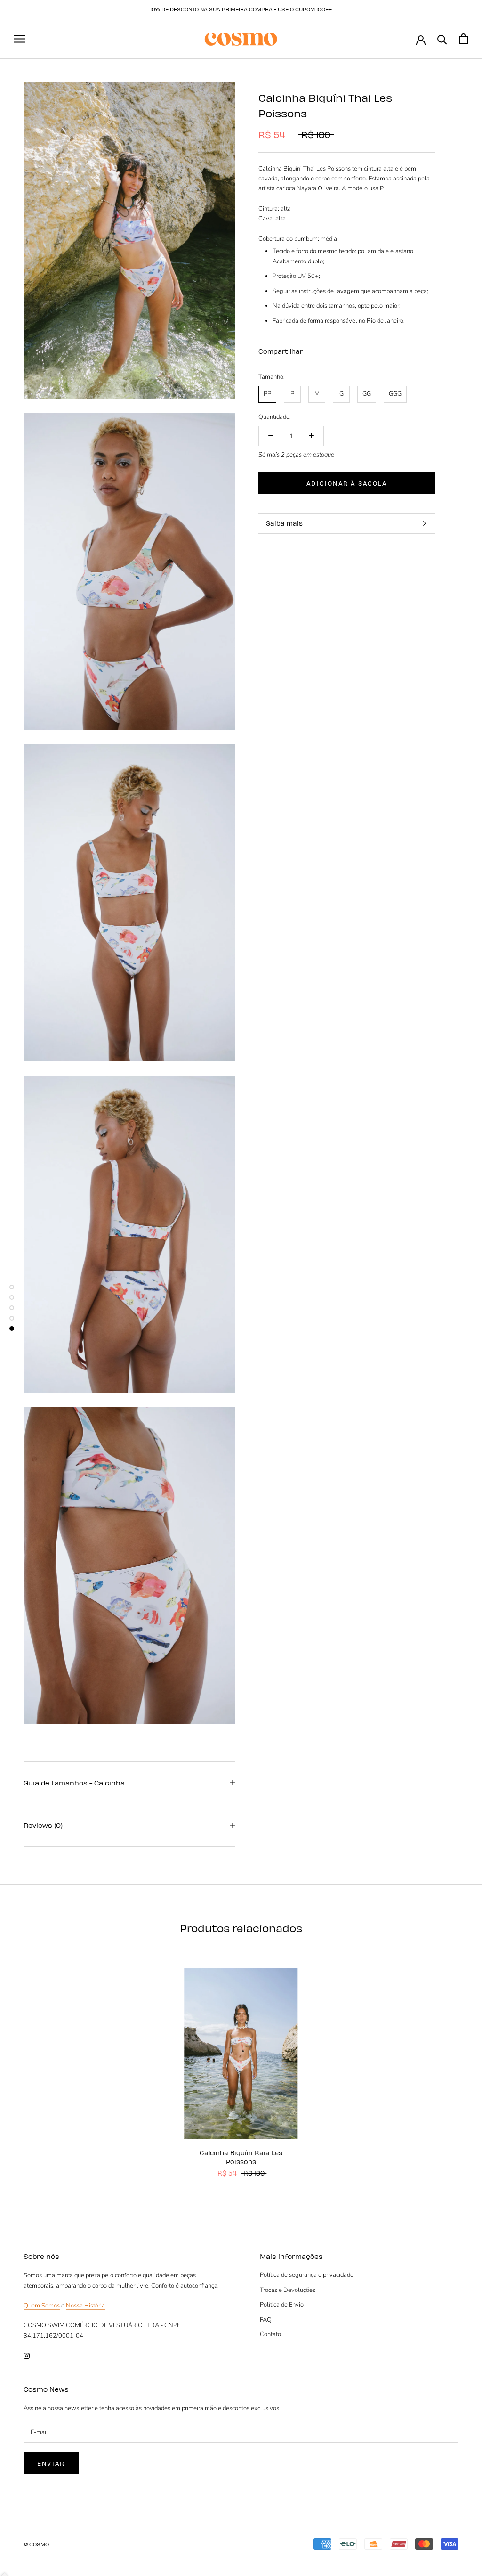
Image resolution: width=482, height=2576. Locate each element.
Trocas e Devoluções (288, 2290)
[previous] (29, 2062)
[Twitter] (324, 349)
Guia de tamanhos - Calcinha (74, 1783)
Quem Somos (42, 2306)
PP (267, 394)
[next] (453, 2062)
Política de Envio (282, 2305)
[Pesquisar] (442, 39)
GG (367, 394)
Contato (270, 2334)
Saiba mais (284, 523)
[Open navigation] (20, 39)
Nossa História (85, 2306)
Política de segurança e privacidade (307, 2275)
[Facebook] (312, 349)
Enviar (51, 2463)
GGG (395, 394)
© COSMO (36, 2544)
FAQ (266, 2320)
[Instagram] (27, 2355)
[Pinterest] (336, 349)
